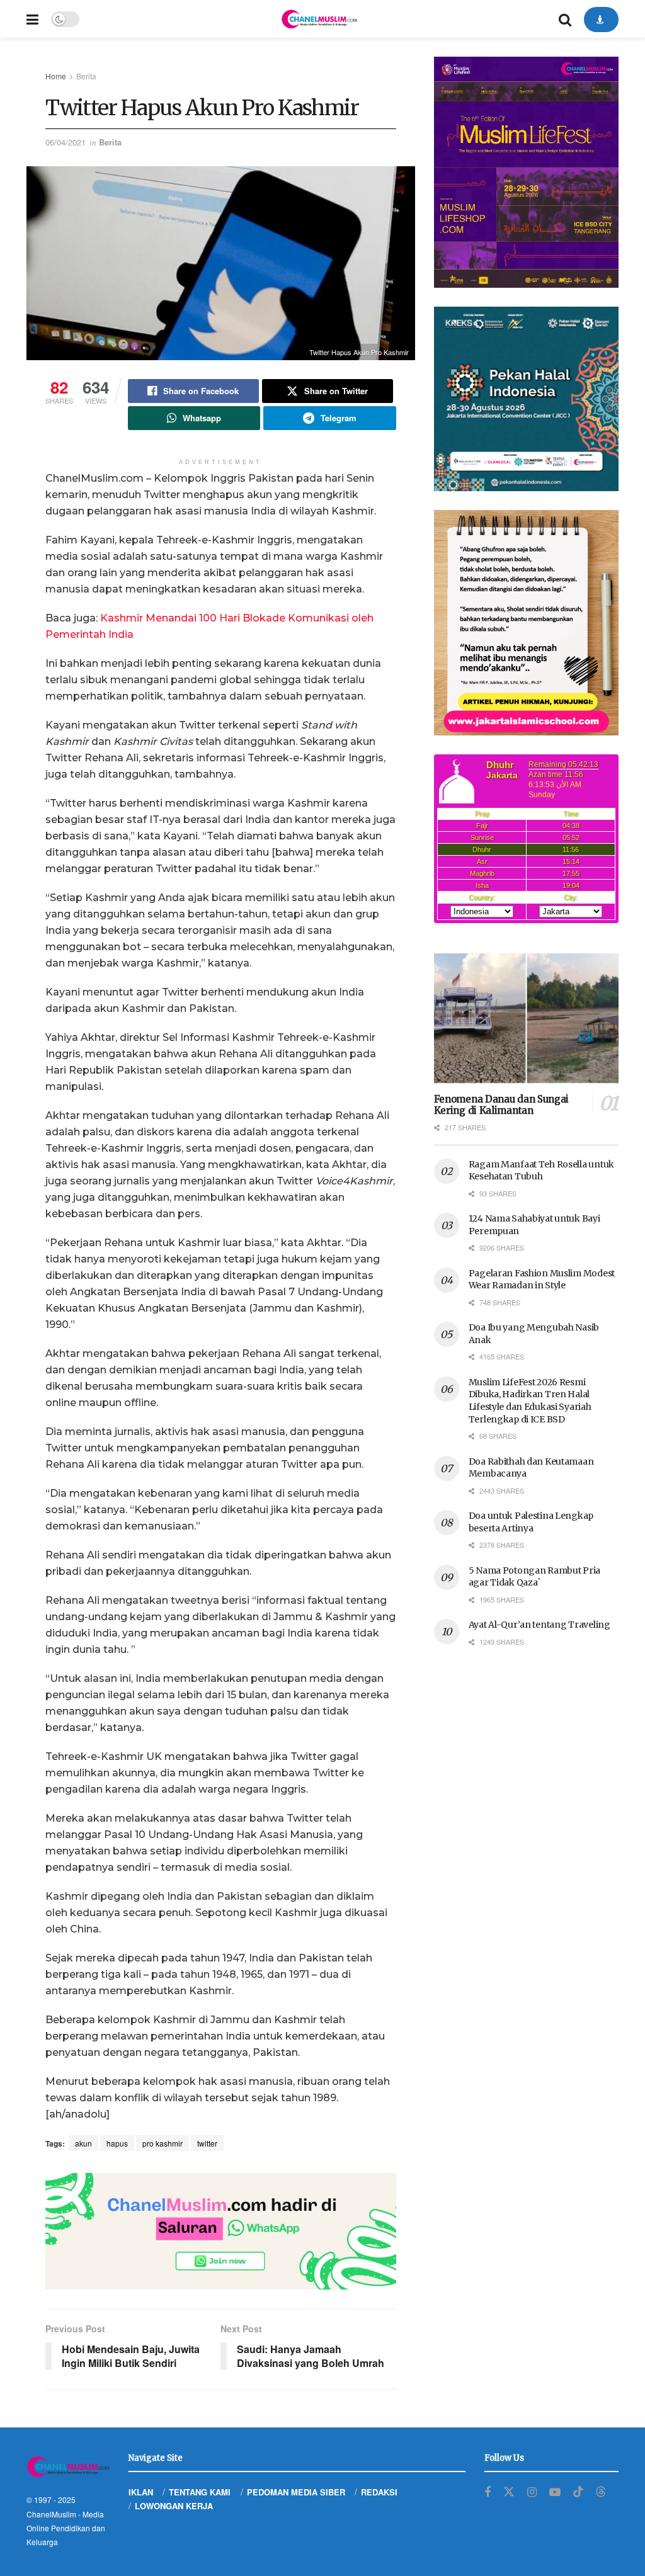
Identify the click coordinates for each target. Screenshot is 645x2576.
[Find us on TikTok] (578, 2492)
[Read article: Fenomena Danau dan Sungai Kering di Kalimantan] (526, 1018)
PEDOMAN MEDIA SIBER (296, 2492)
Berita (86, 76)
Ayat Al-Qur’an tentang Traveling (539, 1625)
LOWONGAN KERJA (174, 2506)
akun (83, 2143)
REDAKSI (379, 2492)
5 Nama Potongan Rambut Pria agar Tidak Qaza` (534, 1577)
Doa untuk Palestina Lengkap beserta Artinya (531, 1522)
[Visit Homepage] (319, 19)
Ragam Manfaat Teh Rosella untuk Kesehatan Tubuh (541, 1171)
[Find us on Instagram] (532, 2492)
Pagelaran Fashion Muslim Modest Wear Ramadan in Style (542, 1279)
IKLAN (141, 2492)
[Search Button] (565, 19)
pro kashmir (163, 2143)
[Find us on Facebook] (488, 2492)
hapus (117, 2143)
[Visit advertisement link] (221, 2232)
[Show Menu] (32, 19)
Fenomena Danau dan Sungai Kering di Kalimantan (502, 1105)
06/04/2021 (66, 142)
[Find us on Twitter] (509, 2492)
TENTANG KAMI (200, 2492)
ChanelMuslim (51, 2514)
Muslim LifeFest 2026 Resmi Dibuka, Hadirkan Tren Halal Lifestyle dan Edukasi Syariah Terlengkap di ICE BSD (530, 1401)
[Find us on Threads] (601, 2492)
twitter (207, 2143)
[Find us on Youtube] (555, 2492)
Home (56, 76)
